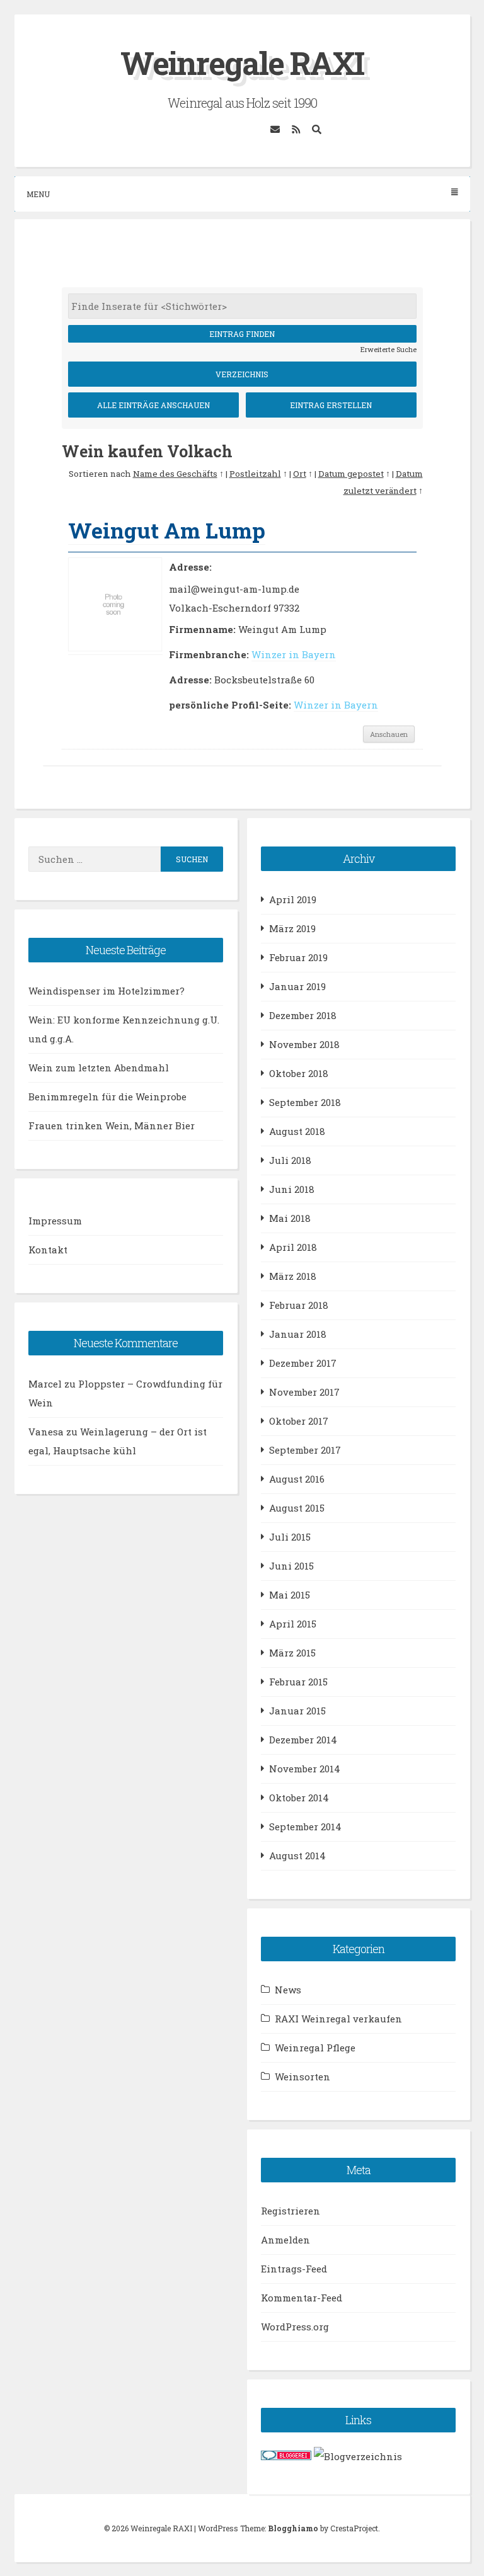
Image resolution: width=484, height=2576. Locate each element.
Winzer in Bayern (294, 654)
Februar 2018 (299, 1305)
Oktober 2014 (299, 1798)
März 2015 (292, 1653)
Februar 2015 (298, 1682)
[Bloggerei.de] (286, 2456)
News (288, 1990)
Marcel (45, 1384)
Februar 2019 (298, 957)
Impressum (55, 1221)
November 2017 (304, 1392)
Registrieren (291, 2211)
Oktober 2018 (299, 1073)
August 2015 (297, 1508)
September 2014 (305, 1827)
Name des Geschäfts (175, 474)
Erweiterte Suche (389, 349)
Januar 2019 (297, 986)
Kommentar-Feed (302, 2298)
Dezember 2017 (303, 1363)
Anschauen (389, 734)
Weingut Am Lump (167, 530)
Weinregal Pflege (315, 2048)
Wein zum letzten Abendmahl (99, 1068)
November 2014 (305, 1769)
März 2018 (293, 1276)
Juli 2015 (290, 1537)
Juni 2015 (291, 1566)
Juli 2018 (290, 1160)
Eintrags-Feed (294, 2269)
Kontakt (48, 1250)
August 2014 (297, 1855)
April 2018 (293, 1247)
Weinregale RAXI (242, 63)
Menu (38, 194)
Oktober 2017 (299, 1421)
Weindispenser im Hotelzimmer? (107, 991)
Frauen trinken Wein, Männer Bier (112, 1126)
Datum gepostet (351, 474)
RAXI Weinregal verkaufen (338, 2019)
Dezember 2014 (303, 1740)
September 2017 (305, 1450)
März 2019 (292, 928)
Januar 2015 (297, 1711)
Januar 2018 (298, 1334)
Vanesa (46, 1432)
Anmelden (285, 2240)
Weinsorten (302, 2077)
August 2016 (297, 1479)
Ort (300, 474)
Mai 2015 (290, 1595)
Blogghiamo (293, 2528)
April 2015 (293, 1624)
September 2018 (305, 1102)
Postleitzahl (255, 474)
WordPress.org (295, 2327)
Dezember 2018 (303, 1015)
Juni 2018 (292, 1189)
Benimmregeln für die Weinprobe (107, 1097)
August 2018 (297, 1131)
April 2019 (293, 899)
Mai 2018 (290, 1218)
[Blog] (358, 2456)
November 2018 (304, 1044)
